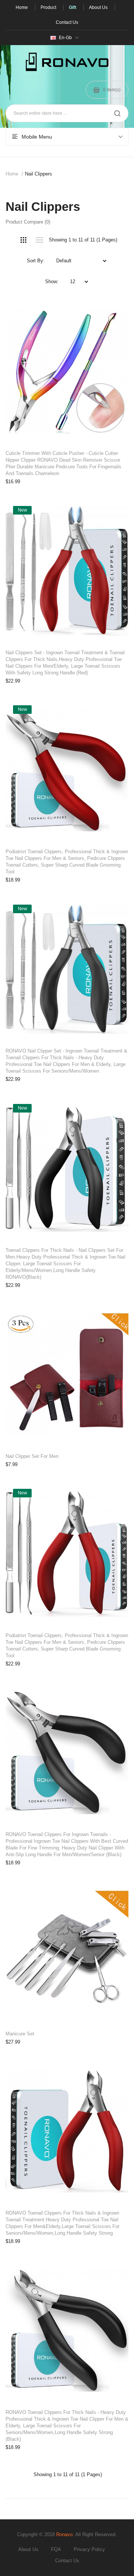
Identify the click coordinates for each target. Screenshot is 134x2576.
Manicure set (20, 2034)
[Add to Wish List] (115, 313)
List (39, 240)
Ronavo (64, 2534)
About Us (28, 2549)
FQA (56, 2549)
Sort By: (36, 261)
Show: (52, 281)
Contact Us (67, 2561)
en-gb (65, 38)
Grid (23, 240)
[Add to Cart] (115, 313)
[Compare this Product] (115, 313)
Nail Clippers (39, 174)
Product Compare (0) (28, 222)
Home (12, 174)
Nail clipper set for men (32, 1456)
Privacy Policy (89, 2549)
